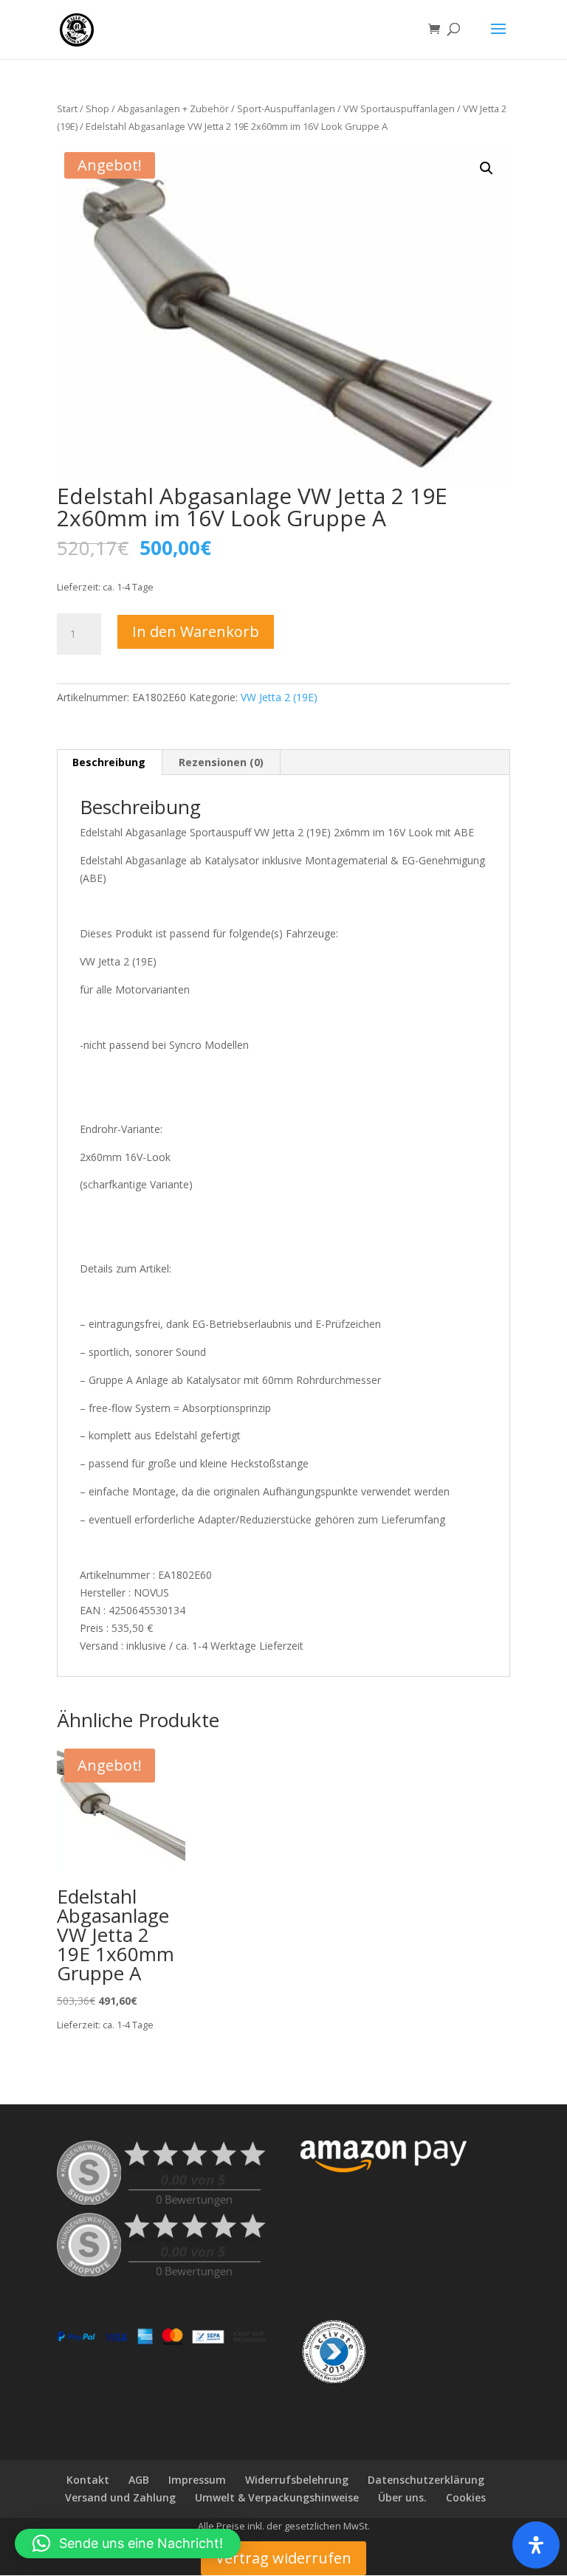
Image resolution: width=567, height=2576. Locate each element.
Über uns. (402, 2497)
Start (67, 109)
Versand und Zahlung (120, 2497)
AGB (139, 2480)
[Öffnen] (536, 2545)
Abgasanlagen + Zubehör (173, 109)
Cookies (466, 2497)
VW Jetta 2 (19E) (279, 697)
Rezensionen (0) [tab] (221, 762)
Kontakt (88, 2480)
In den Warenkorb (196, 631)
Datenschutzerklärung (426, 2480)
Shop (97, 109)
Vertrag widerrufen (283, 2558)
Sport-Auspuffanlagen (286, 109)
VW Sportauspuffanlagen (399, 109)
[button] (487, 168)
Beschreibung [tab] (109, 762)
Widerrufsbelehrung (297, 2480)
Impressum (197, 2480)
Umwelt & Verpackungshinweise (277, 2497)
